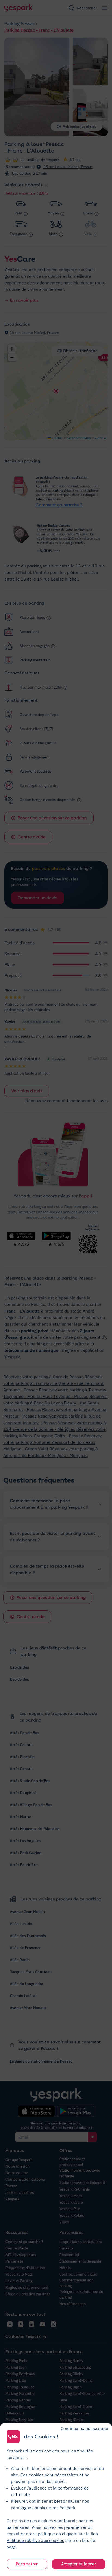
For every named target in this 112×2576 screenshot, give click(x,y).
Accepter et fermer (79, 2564)
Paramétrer (27, 2564)
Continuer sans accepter (85, 2428)
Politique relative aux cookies (35, 2540)
